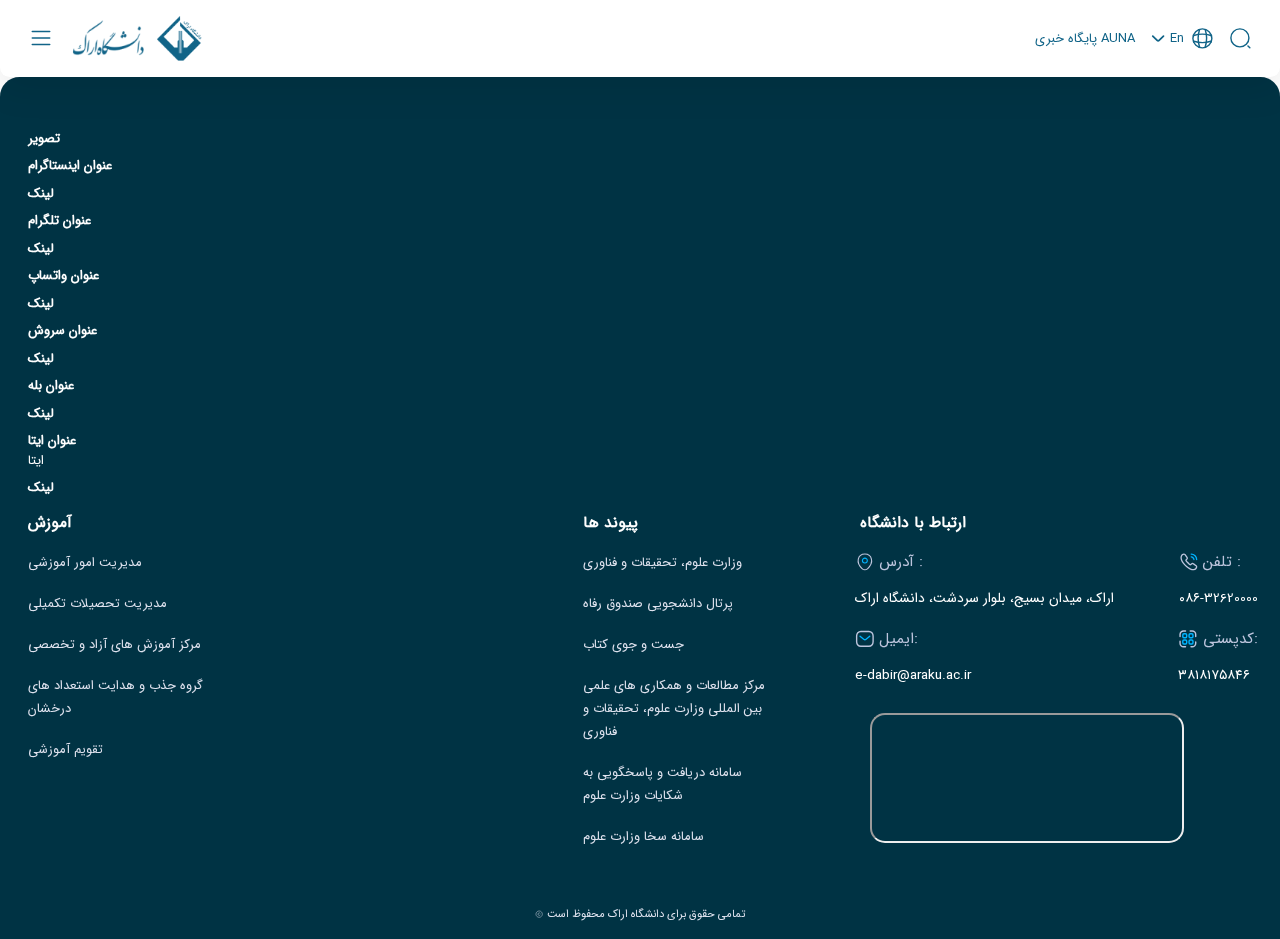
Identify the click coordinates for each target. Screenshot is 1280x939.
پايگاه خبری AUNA (1085, 39)
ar (1182, 119)
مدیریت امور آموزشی (85, 563)
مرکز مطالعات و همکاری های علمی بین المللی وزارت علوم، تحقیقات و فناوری (674, 709)
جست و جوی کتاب (633, 645)
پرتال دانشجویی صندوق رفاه (658, 604)
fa (1182, 92)
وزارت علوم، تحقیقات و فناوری (662, 563)
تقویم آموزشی (65, 750)
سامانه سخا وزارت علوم (643, 837)
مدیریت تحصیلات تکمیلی (97, 604)
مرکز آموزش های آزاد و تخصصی (114, 645)
